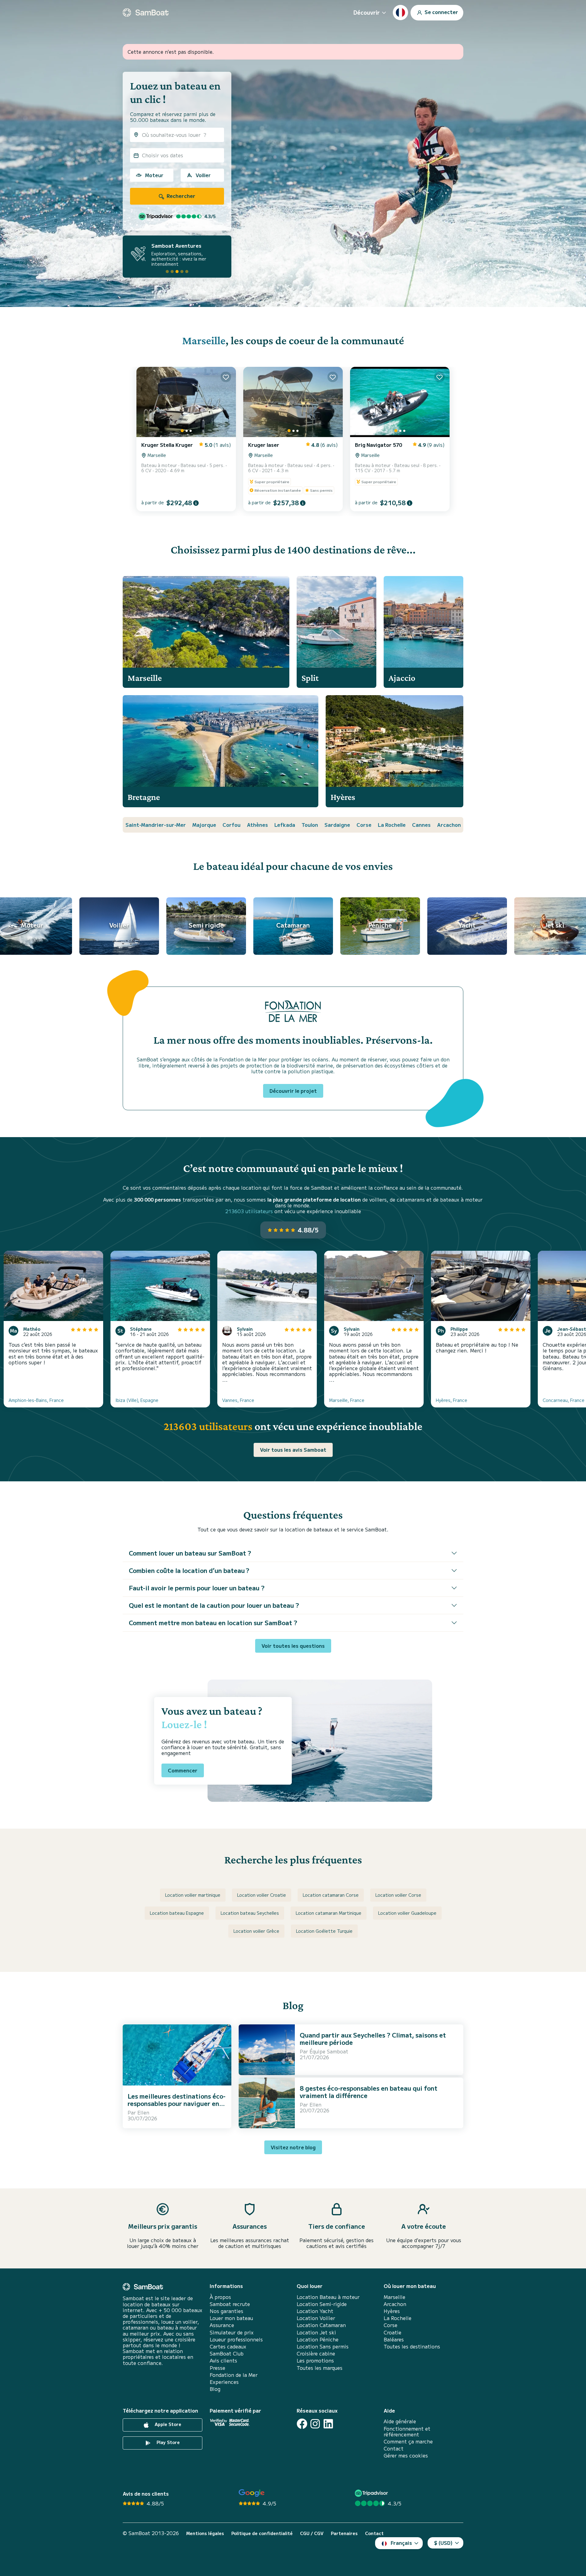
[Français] (400, 13)
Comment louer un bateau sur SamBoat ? (190, 1553)
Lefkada (285, 825)
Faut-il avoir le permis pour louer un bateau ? (197, 1588)
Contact (394, 2448)
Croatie (392, 2332)
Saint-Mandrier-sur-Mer (156, 825)
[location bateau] (146, 13)
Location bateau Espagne (177, 1913)
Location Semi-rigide (322, 2304)
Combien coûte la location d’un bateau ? (189, 1570)
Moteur (154, 175)
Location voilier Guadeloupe (407, 1913)
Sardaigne (337, 825)
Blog (215, 2389)
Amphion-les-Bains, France (36, 1400)
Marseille (204, 340)
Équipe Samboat (329, 2051)
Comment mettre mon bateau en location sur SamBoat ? (213, 1623)
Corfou (232, 825)
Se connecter (441, 12)
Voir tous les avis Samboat (293, 1450)
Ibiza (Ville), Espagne (137, 1400)
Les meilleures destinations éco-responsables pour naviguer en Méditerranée (177, 2103)
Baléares (394, 2339)
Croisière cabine (316, 2353)
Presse (217, 2368)
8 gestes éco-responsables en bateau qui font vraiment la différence (369, 2092)
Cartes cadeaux (228, 2346)
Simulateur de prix (232, 2332)
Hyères (392, 2311)
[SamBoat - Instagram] (315, 2424)
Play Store (168, 2443)
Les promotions (315, 2361)
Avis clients (223, 2361)
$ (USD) (443, 2543)
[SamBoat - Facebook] (302, 2424)
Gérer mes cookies (406, 2456)
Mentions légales (205, 2533)
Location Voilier (316, 2318)
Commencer (183, 1770)
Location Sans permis (323, 2346)
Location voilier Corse (398, 1895)
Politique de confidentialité (262, 2533)
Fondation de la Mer (234, 2375)
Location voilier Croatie (262, 1895)
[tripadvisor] (372, 2493)
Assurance (222, 2325)
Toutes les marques (320, 2368)
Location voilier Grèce (256, 1931)
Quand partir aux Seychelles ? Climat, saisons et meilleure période (373, 2039)
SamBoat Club (227, 2353)
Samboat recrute (230, 2304)
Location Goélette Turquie (324, 1931)
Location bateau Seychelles (250, 1913)
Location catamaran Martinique (329, 1913)
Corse (364, 825)
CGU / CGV (312, 2533)
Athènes (257, 825)
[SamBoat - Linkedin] (328, 2424)
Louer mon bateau (231, 2318)
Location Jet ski (316, 2332)
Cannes (421, 825)
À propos (220, 2297)
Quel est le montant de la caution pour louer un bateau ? (214, 1605)
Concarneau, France (564, 1400)
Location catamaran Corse (331, 1895)
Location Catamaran (321, 2325)
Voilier (203, 175)
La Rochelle (392, 825)
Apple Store (167, 2425)
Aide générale (400, 2421)
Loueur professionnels (236, 2339)
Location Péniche (318, 2339)
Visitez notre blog (293, 2147)
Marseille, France (347, 1400)
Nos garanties (226, 2311)
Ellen (143, 2112)
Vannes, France (238, 1400)
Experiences (224, 2382)
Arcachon (449, 825)
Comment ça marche (408, 2441)
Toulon (310, 825)
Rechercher (180, 196)
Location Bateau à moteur (328, 2297)
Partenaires (344, 2533)
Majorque (204, 825)
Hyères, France (452, 1400)
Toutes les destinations (412, 2346)
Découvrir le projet (293, 1091)
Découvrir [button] (367, 12)
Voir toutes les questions (293, 1646)
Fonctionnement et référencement (407, 2432)
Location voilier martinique (193, 1895)
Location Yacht (315, 2311)
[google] (252, 2493)
